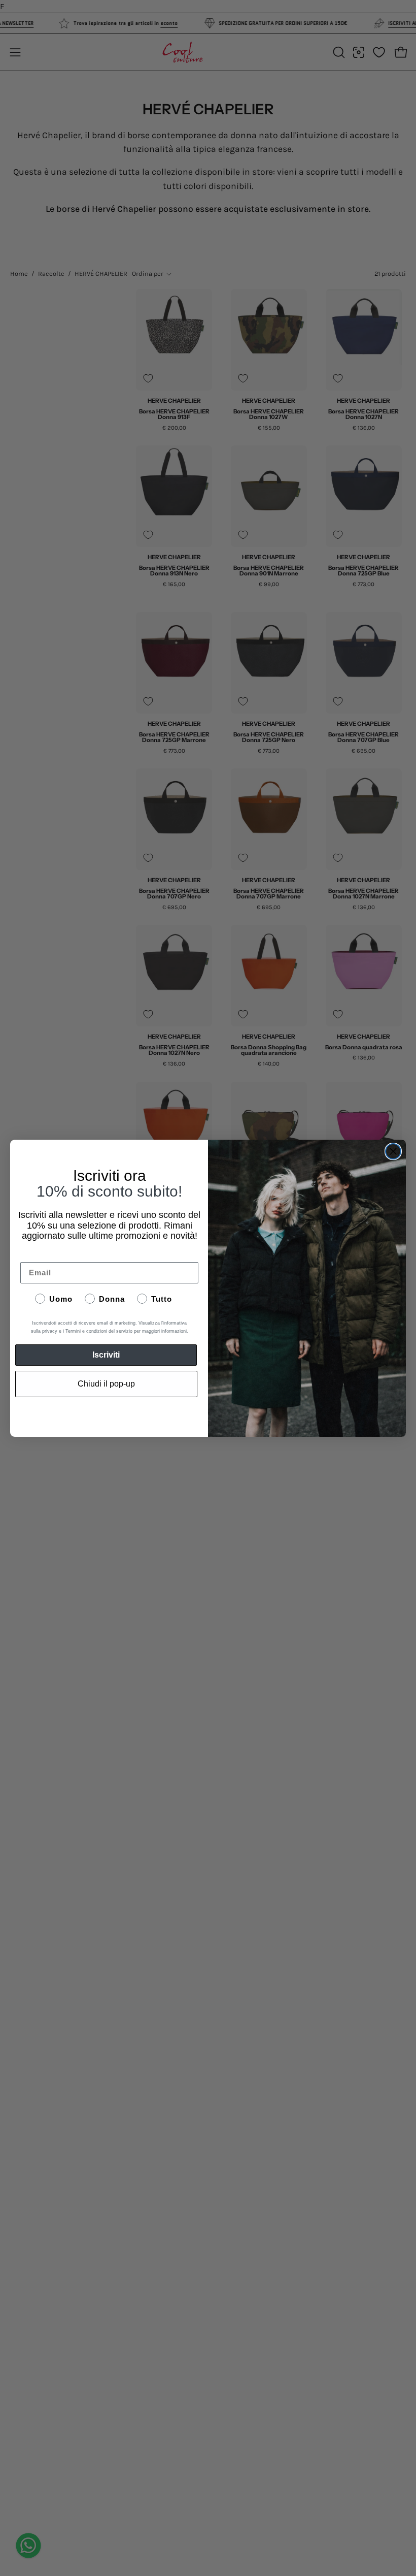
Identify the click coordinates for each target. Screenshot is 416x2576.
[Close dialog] (393, 1151)
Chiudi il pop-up (106, 1384)
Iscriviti (106, 1355)
